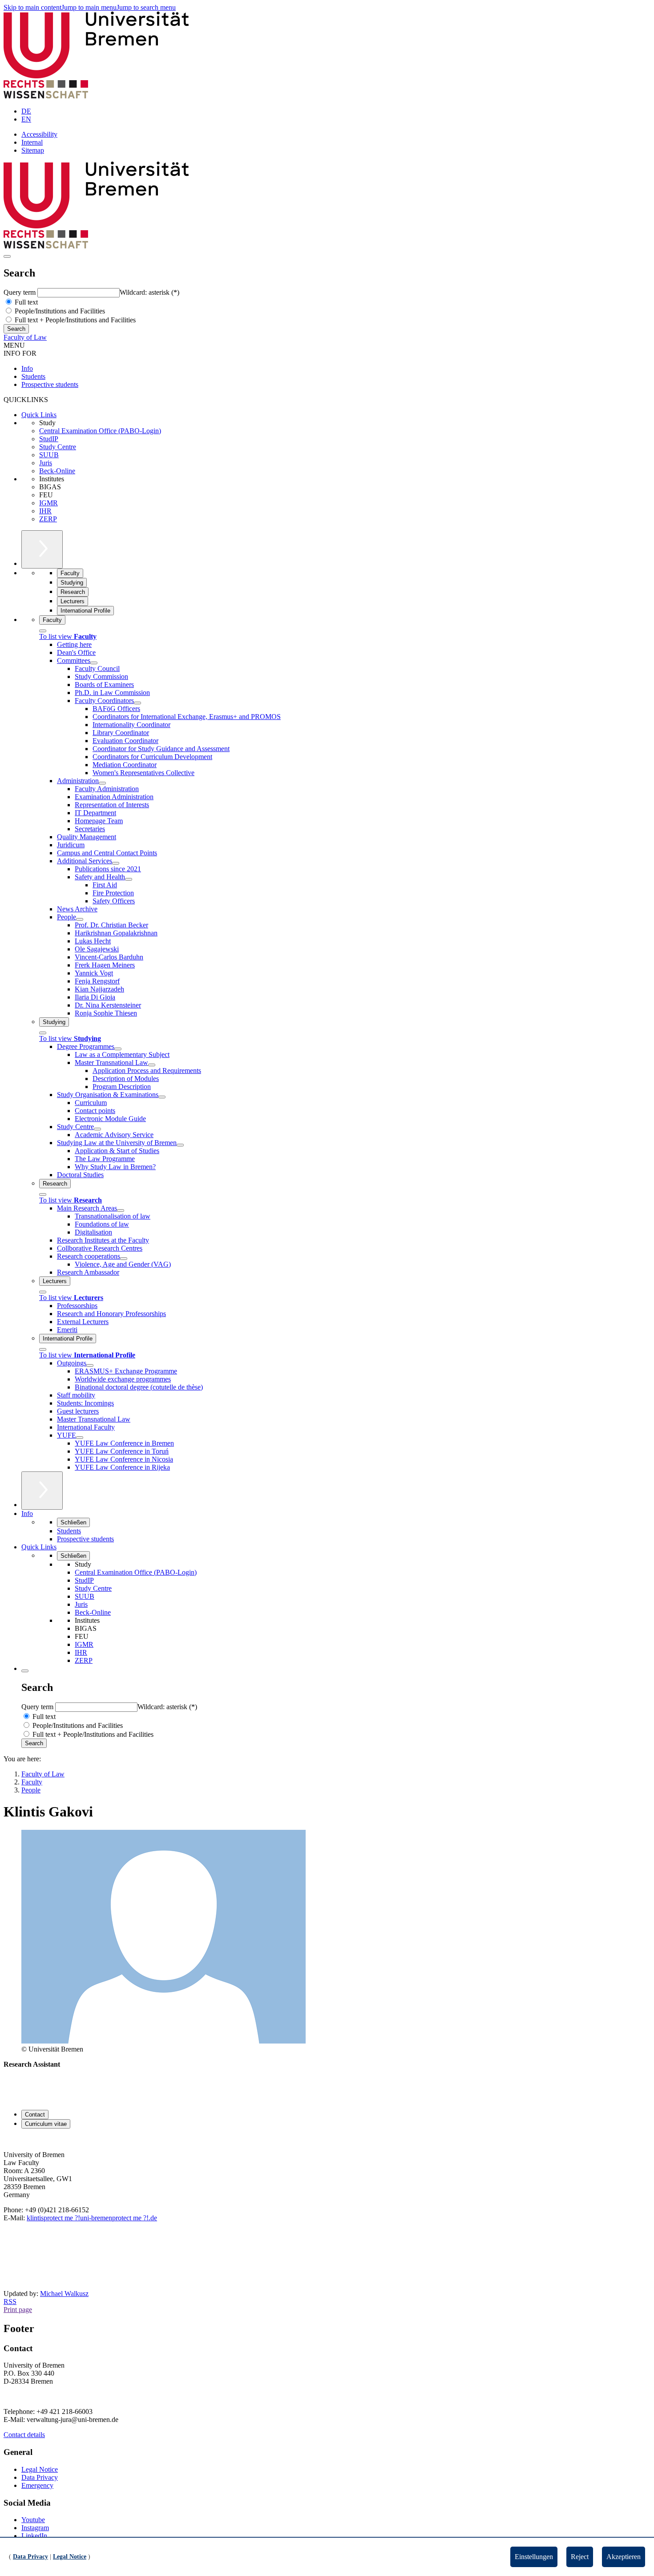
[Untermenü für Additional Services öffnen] (116, 863)
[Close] (43, 631)
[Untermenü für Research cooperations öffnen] (124, 1259)
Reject (580, 2557)
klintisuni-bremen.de (92, 2218)
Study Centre (58, 447)
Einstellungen (534, 2557)
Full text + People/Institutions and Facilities (74, 320)
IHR (45, 511)
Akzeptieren (624, 2557)
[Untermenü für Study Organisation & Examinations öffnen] (162, 1097)
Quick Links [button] (39, 1547)
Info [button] (27, 1514)
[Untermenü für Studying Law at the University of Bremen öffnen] (180, 1145)
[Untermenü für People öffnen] (80, 919)
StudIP (49, 439)
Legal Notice (40, 2469)
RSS (10, 2302)
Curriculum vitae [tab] (46, 2124)
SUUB (49, 455)
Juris (46, 463)
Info (27, 368)
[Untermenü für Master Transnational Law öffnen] (152, 1065)
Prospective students (50, 384)
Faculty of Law (25, 337)
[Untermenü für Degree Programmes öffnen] (118, 1049)
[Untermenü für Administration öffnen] (102, 783)
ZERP (48, 519)
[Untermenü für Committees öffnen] (94, 663)
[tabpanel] (327, 2194)
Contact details (24, 2435)
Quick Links (39, 415)
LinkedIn (34, 2536)
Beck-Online (57, 471)
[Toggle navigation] (7, 256)
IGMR (48, 503)
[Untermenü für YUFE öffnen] (80, 1438)
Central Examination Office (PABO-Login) (100, 431)
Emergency (37, 2485)
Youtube (33, 2520)
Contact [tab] (35, 2115)
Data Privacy (40, 2477)
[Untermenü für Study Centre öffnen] (97, 1129)
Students (33, 376)
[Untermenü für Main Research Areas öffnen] (121, 1211)
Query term (20, 292)
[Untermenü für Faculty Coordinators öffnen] (137, 703)
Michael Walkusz (64, 2294)
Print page (18, 2310)
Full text (25, 302)
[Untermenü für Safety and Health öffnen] (129, 879)
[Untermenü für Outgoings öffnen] (90, 1365)
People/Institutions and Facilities (59, 311)
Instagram (35, 2528)
